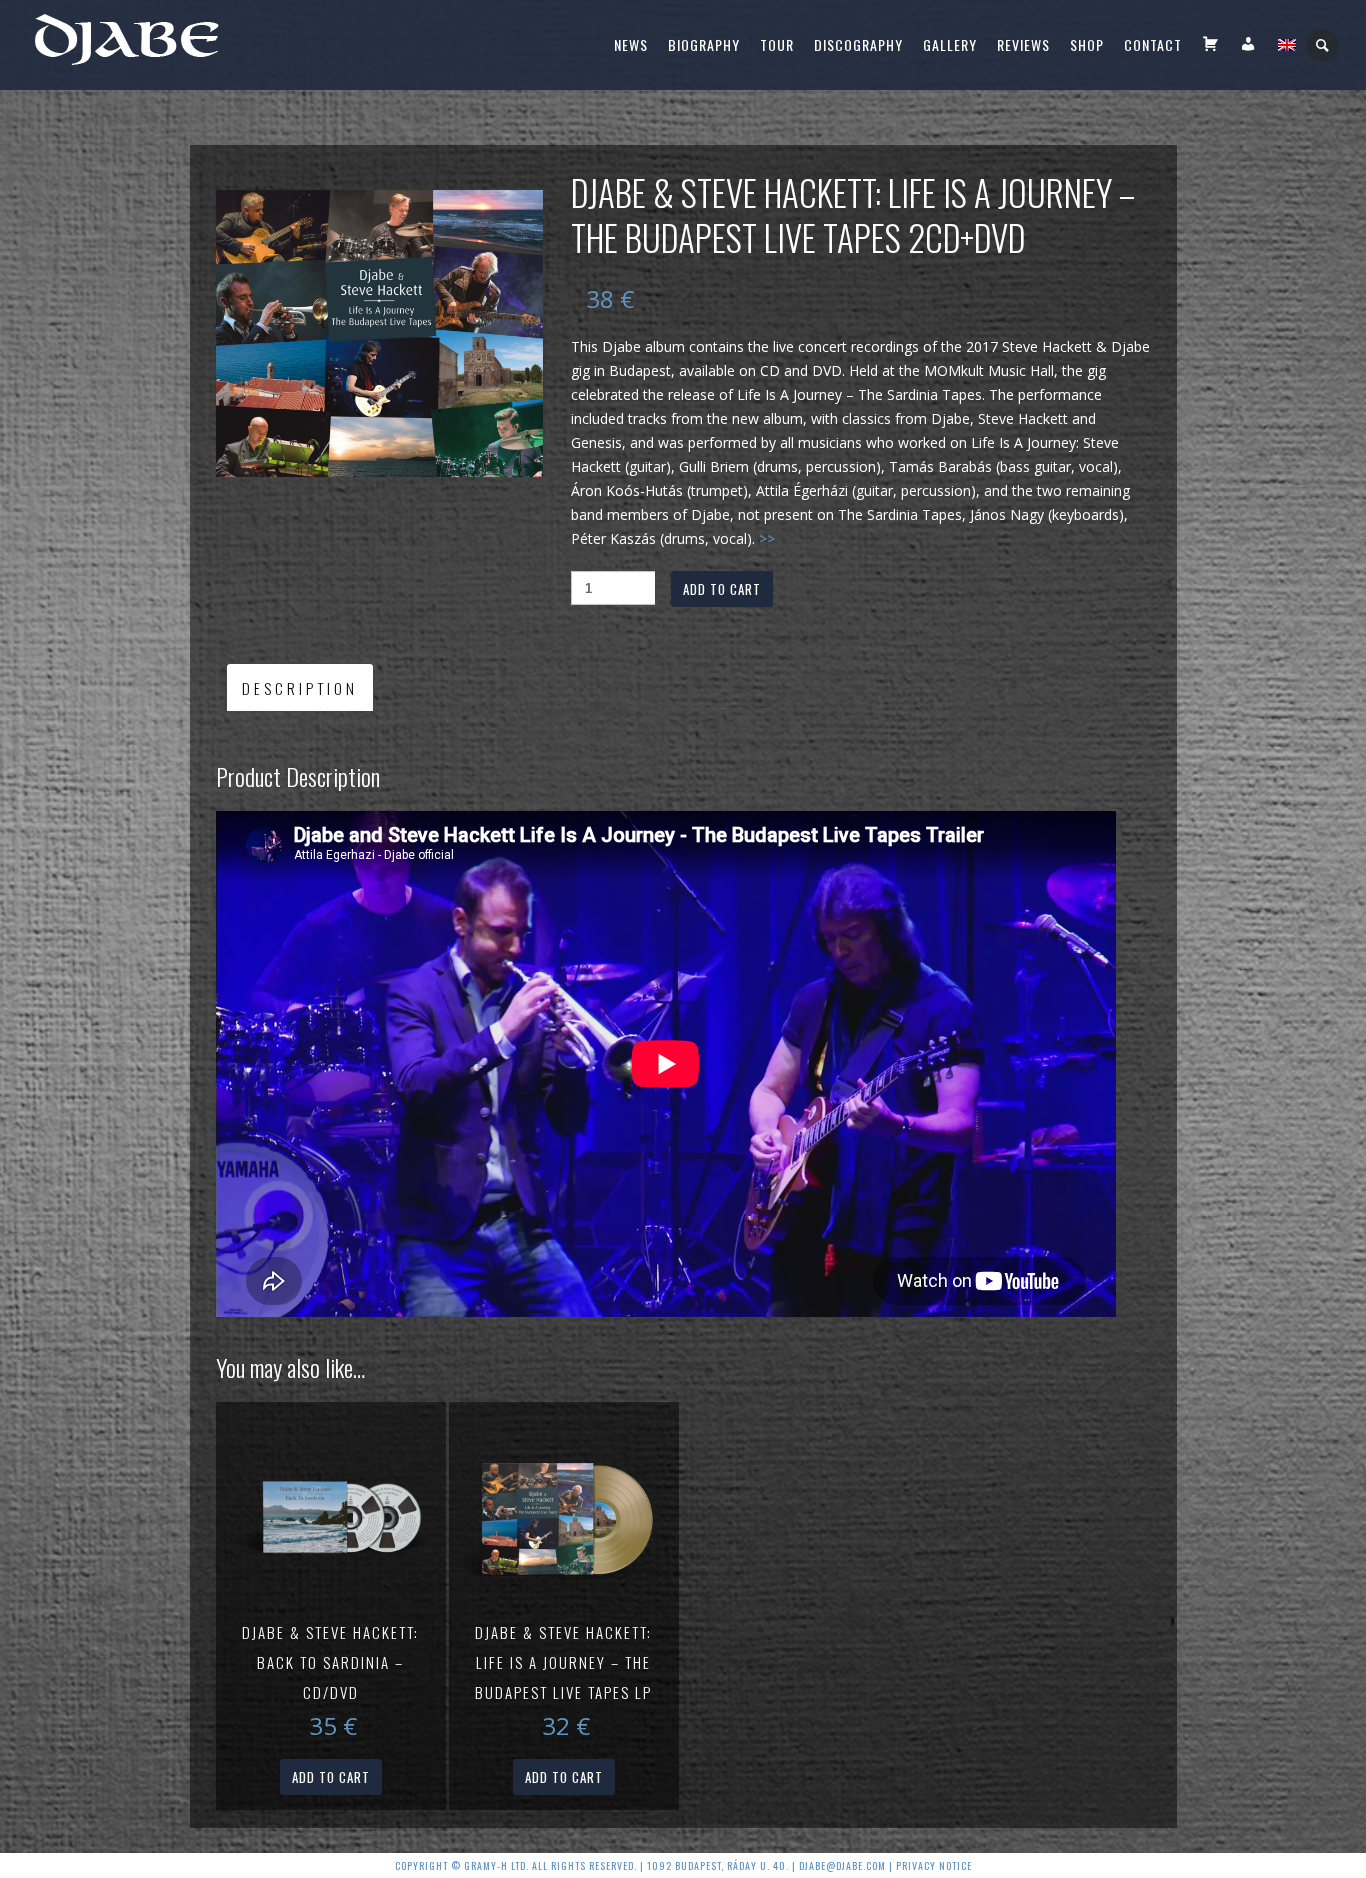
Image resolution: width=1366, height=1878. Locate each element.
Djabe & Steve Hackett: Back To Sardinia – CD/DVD (330, 1662)
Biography (704, 44)
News (631, 44)
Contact (1153, 44)
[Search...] (1323, 45)
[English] (1287, 45)
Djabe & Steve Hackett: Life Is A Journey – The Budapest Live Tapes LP (563, 1662)
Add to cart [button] (331, 1777)
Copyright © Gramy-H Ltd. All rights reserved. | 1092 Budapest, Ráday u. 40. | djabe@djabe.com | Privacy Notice (683, 1865)
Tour (777, 44)
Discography (858, 44)
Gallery (950, 44)
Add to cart (722, 589)
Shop (1087, 44)
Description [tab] (300, 688)
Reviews (1023, 44)
